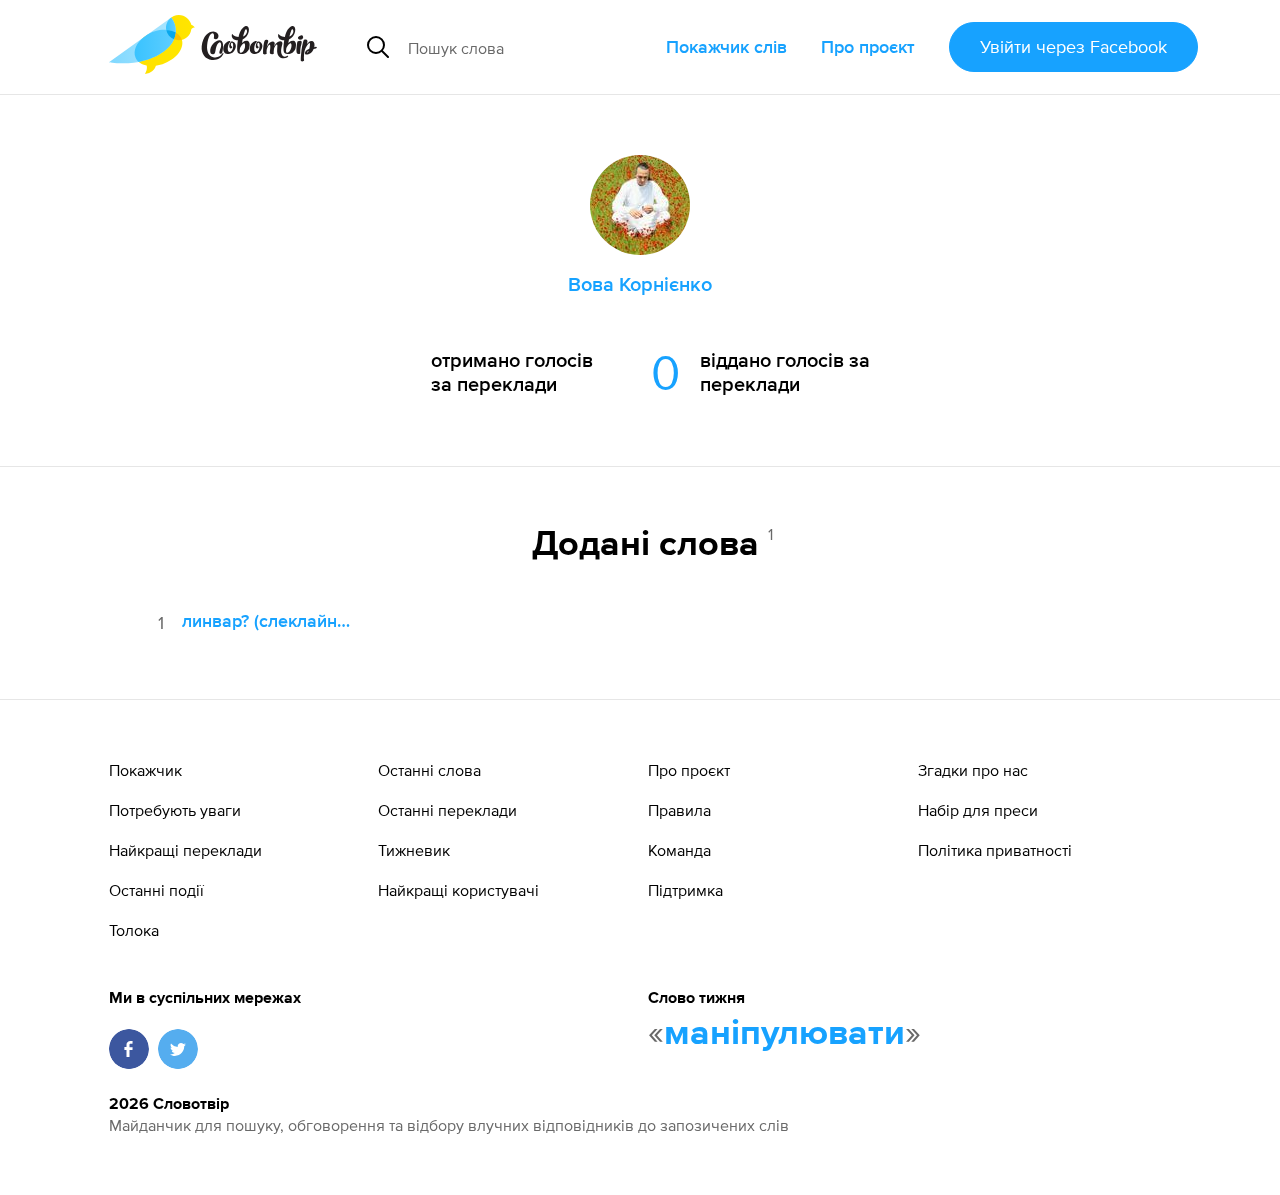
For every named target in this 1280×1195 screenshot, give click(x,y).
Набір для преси (978, 810)
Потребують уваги (175, 810)
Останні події (156, 890)
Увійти (1073, 46)
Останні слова (429, 770)
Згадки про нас (973, 770)
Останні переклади (447, 810)
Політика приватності (995, 850)
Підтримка (685, 890)
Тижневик (414, 850)
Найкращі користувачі (458, 890)
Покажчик (145, 770)
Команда (679, 850)
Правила (679, 810)
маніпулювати (784, 1034)
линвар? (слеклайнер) (270, 620)
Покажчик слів (726, 46)
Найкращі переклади (185, 850)
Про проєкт (868, 46)
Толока (134, 930)
